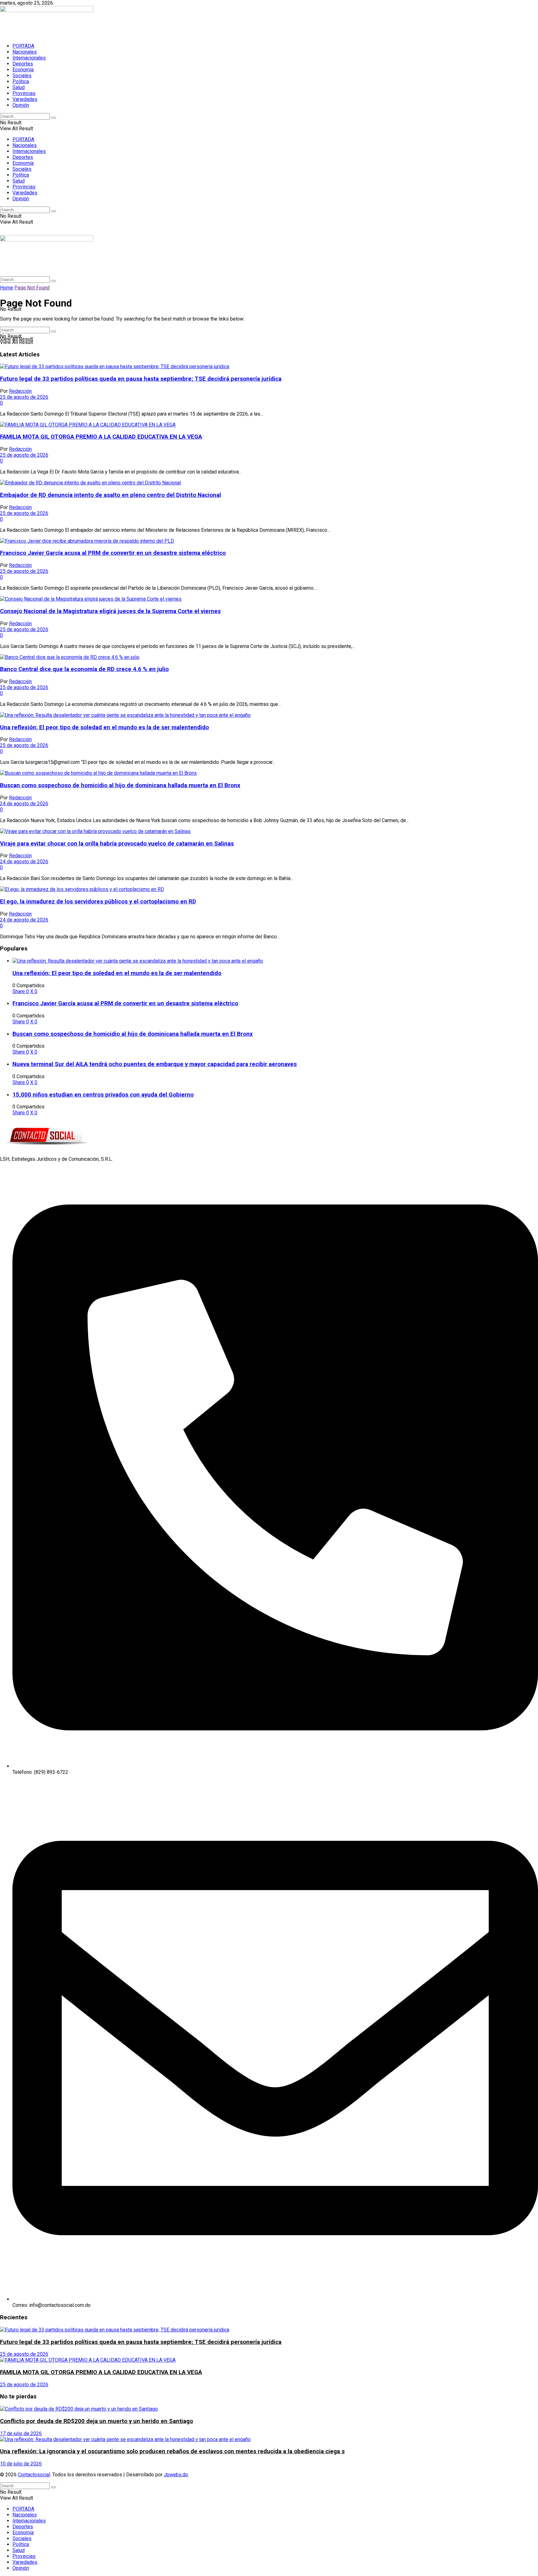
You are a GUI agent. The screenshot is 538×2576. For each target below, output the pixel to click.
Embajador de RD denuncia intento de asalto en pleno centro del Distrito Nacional (111, 495)
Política (21, 81)
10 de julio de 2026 (21, 2464)
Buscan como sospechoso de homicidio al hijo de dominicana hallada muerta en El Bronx (120, 785)
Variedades (25, 99)
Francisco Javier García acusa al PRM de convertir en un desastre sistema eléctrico (113, 553)
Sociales (22, 76)
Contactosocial (34, 2475)
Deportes (23, 64)
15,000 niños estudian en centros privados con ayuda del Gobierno (103, 1095)
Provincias (24, 93)
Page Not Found (32, 288)
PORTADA (23, 46)
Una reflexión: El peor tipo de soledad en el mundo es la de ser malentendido (104, 727)
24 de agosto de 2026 (24, 804)
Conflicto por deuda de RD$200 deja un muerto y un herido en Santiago (97, 2421)
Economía (23, 70)
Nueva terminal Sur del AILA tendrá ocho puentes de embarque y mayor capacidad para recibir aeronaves (155, 1064)
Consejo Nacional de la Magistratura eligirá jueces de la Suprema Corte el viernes (110, 611)
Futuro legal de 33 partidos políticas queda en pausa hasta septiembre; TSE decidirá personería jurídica (141, 379)
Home (7, 288)
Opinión (21, 105)
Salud (19, 87)
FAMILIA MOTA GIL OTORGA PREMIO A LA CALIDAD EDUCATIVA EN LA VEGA (101, 437)
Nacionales (25, 52)
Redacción (20, 391)
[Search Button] (54, 118)
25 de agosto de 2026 (24, 397)
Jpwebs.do (176, 2475)
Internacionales (29, 58)
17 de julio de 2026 (21, 2433)
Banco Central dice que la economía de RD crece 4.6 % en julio (84, 669)
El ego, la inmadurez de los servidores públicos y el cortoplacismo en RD (98, 902)
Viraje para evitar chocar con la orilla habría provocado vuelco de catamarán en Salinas (117, 844)
